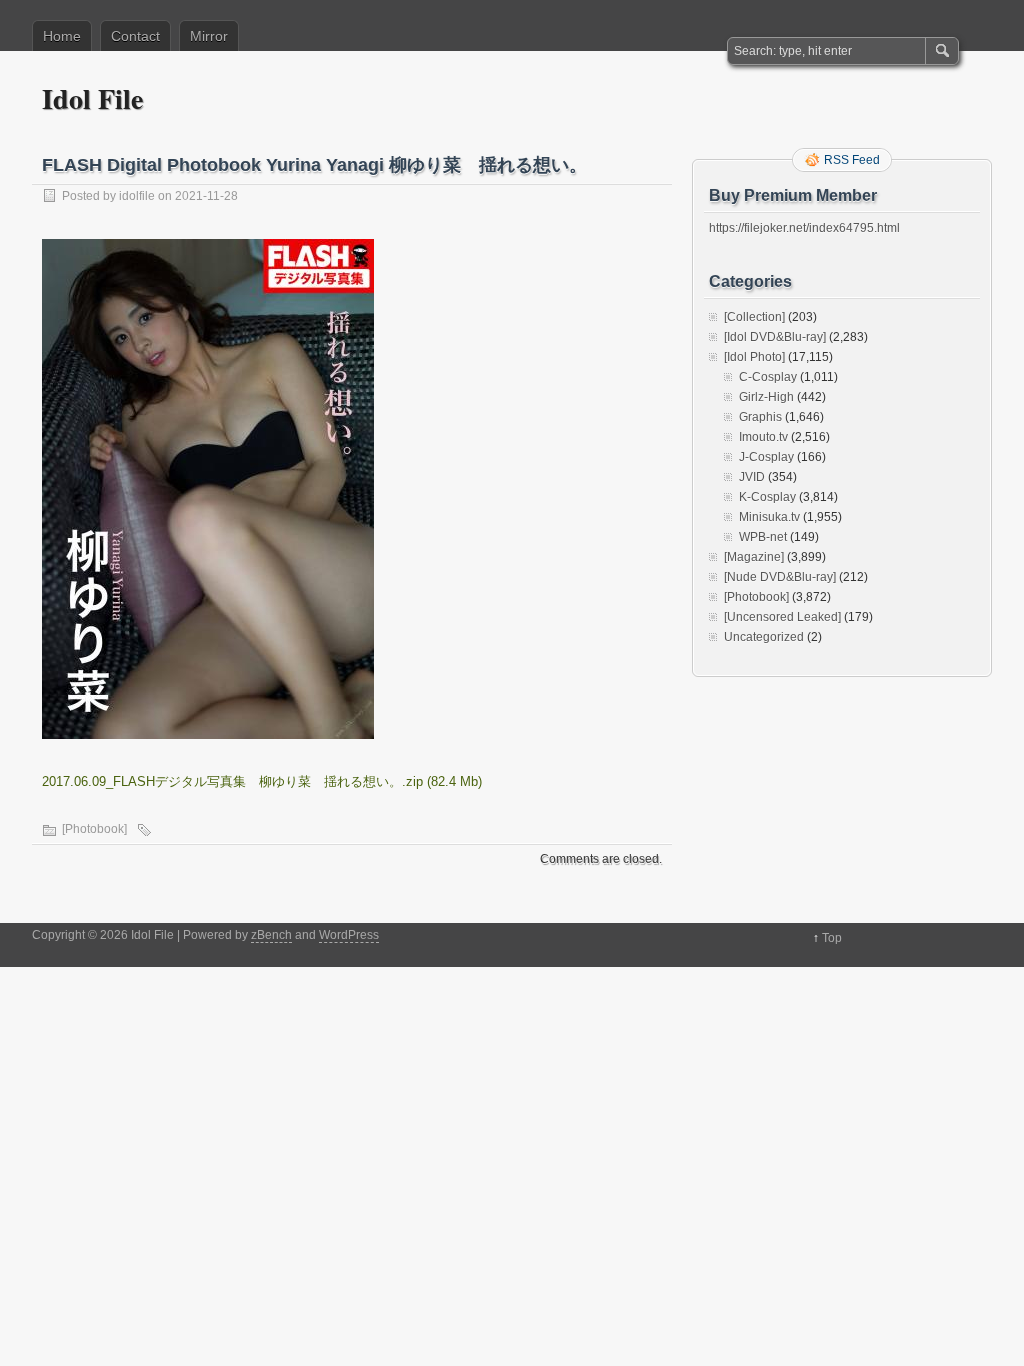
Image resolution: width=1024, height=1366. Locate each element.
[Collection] (754, 317)
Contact (135, 36)
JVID (752, 477)
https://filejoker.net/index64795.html (804, 228)
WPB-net (763, 537)
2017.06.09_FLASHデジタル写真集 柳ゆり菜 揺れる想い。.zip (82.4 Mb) (262, 781)
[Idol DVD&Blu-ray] (775, 337)
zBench (271, 935)
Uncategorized (764, 637)
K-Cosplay (767, 497)
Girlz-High (766, 397)
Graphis (760, 417)
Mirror (209, 36)
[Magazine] (754, 557)
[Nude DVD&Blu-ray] (780, 577)
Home (62, 36)
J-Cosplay (766, 457)
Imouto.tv (763, 437)
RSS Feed (852, 160)
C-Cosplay (768, 377)
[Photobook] (94, 829)
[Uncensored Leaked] (782, 617)
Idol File (92, 98)
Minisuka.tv (769, 517)
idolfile (137, 196)
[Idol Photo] (754, 357)
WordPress (349, 935)
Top (832, 938)
